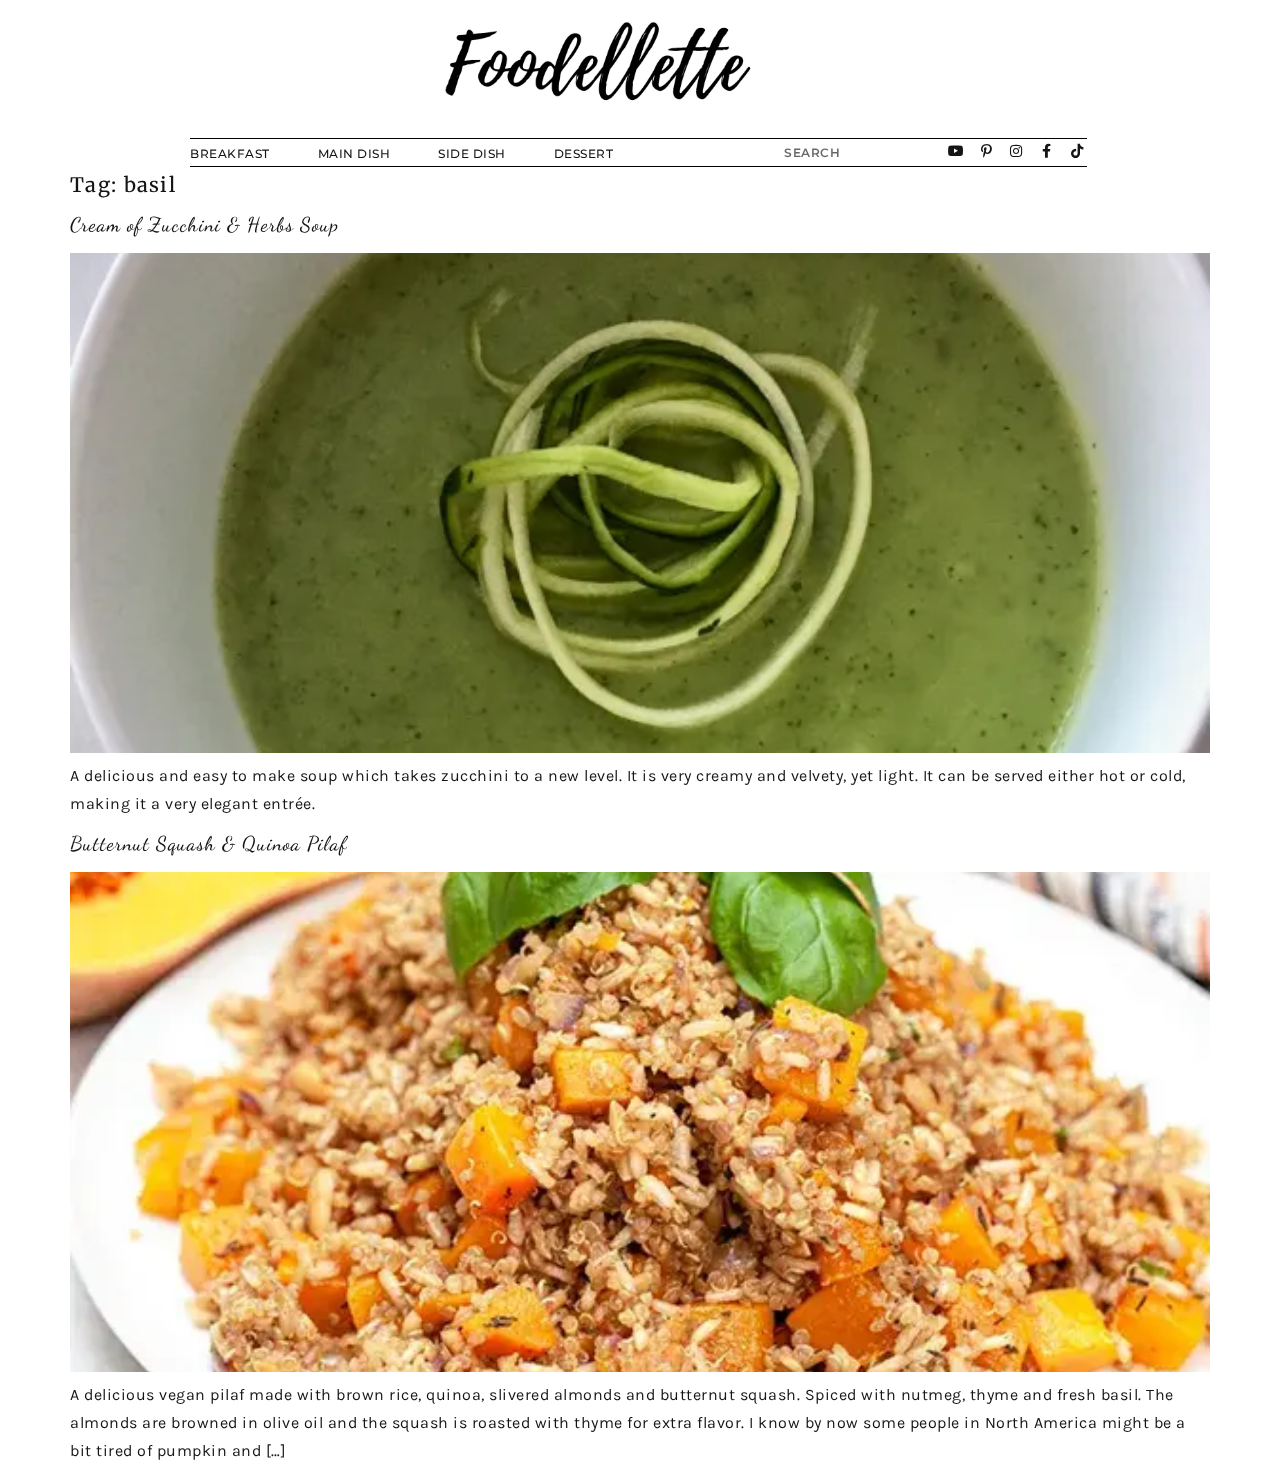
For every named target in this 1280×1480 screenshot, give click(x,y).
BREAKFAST (230, 153)
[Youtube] (957, 152)
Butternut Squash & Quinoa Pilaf (208, 844)
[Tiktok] (1077, 152)
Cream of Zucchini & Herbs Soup (204, 225)
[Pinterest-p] (987, 152)
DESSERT (584, 153)
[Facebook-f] (1047, 152)
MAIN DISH (354, 153)
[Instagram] (1017, 152)
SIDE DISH (472, 153)
